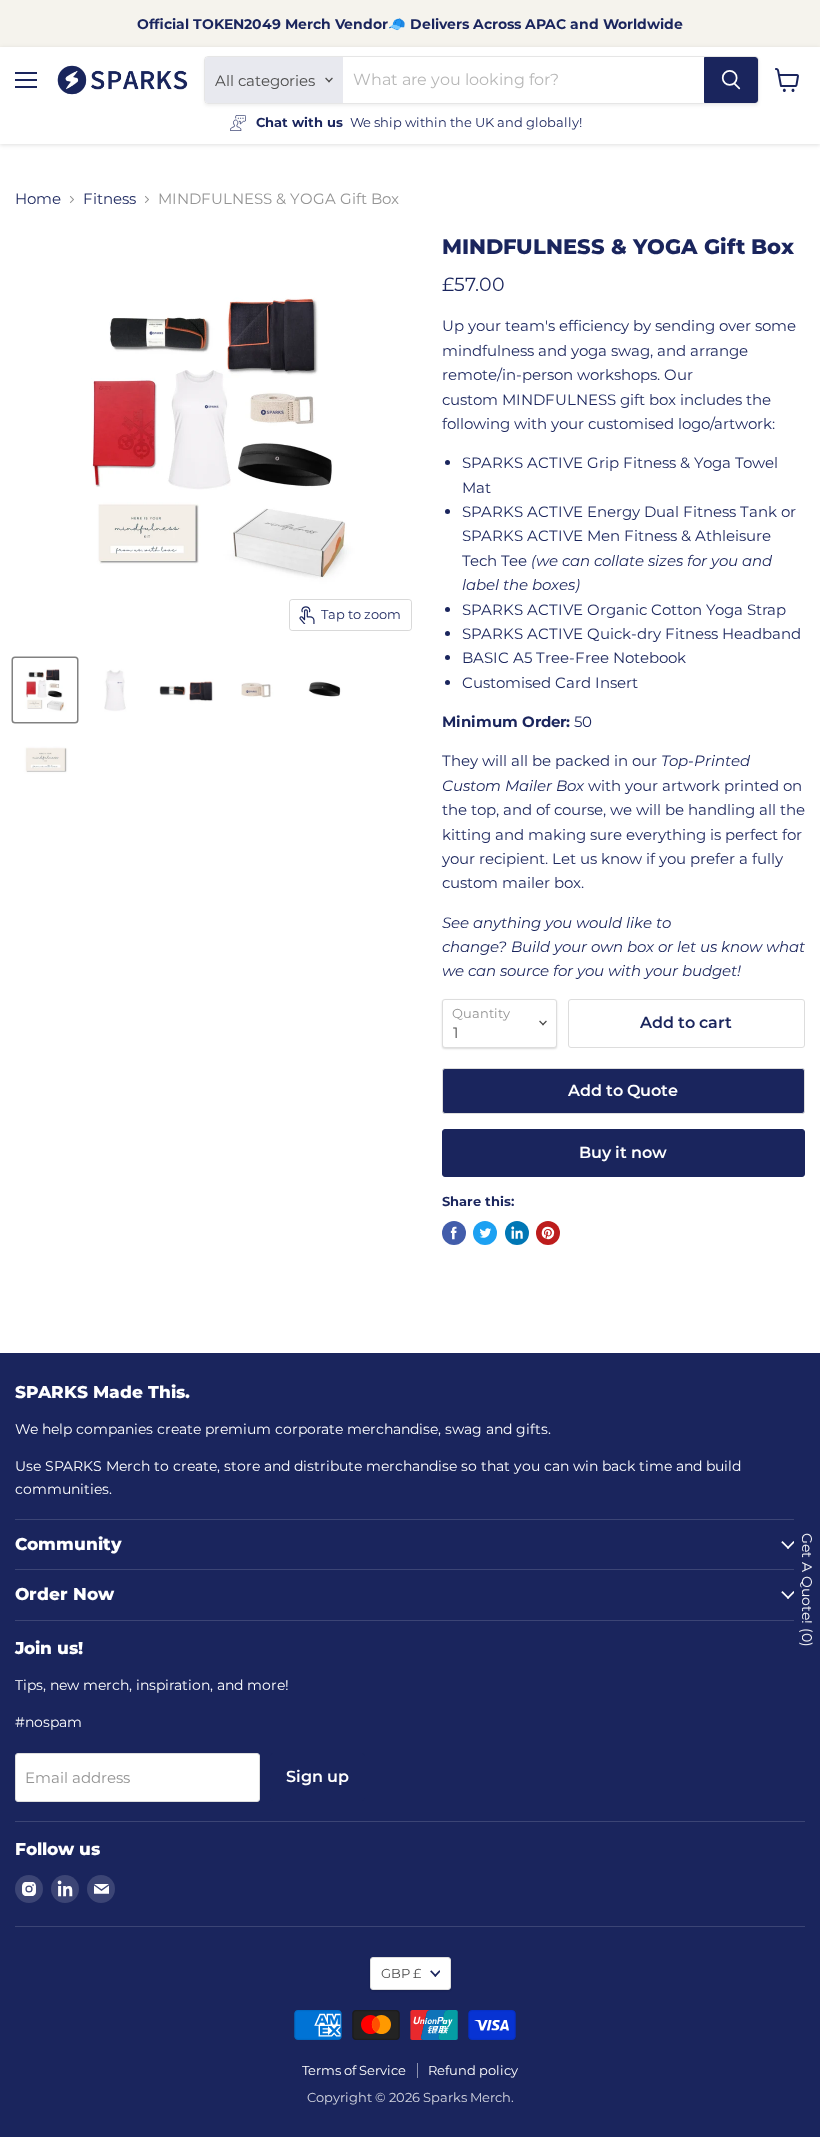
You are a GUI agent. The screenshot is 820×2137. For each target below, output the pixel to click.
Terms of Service (354, 2070)
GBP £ (401, 1973)
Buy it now (623, 1152)
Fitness (109, 198)
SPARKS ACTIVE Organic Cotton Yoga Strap (624, 609)
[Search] (731, 80)
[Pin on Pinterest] (548, 1233)
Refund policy (473, 2070)
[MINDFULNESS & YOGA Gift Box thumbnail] (185, 690)
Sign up (317, 1776)
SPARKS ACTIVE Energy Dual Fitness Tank (619, 511)
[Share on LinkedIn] (517, 1233)
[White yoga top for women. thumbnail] (115, 690)
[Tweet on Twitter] (485, 1233)
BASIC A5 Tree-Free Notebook (574, 657)
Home (38, 198)
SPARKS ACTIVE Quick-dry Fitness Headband (631, 633)
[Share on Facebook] (454, 1233)
